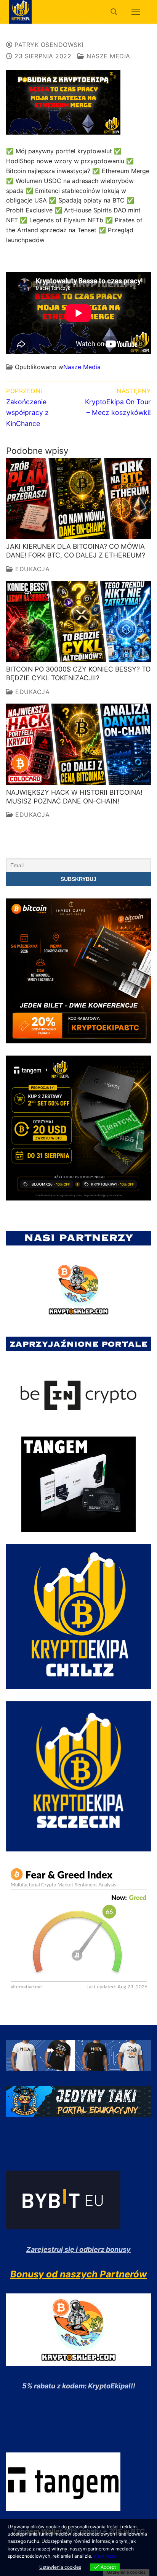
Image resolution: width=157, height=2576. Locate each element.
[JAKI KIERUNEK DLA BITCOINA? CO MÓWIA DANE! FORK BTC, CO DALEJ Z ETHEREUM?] (78, 499)
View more (105, 2556)
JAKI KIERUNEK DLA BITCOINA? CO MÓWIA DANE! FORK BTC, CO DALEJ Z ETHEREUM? (76, 551)
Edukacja (31, 569)
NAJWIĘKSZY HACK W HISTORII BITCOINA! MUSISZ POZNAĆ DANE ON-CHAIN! (74, 797)
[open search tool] (114, 12)
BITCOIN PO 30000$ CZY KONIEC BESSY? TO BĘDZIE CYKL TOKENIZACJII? (78, 673)
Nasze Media (107, 56)
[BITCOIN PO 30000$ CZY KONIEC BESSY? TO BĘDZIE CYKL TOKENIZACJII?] (78, 622)
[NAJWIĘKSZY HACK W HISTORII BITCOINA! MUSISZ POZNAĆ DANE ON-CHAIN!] (78, 744)
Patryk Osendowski (48, 45)
